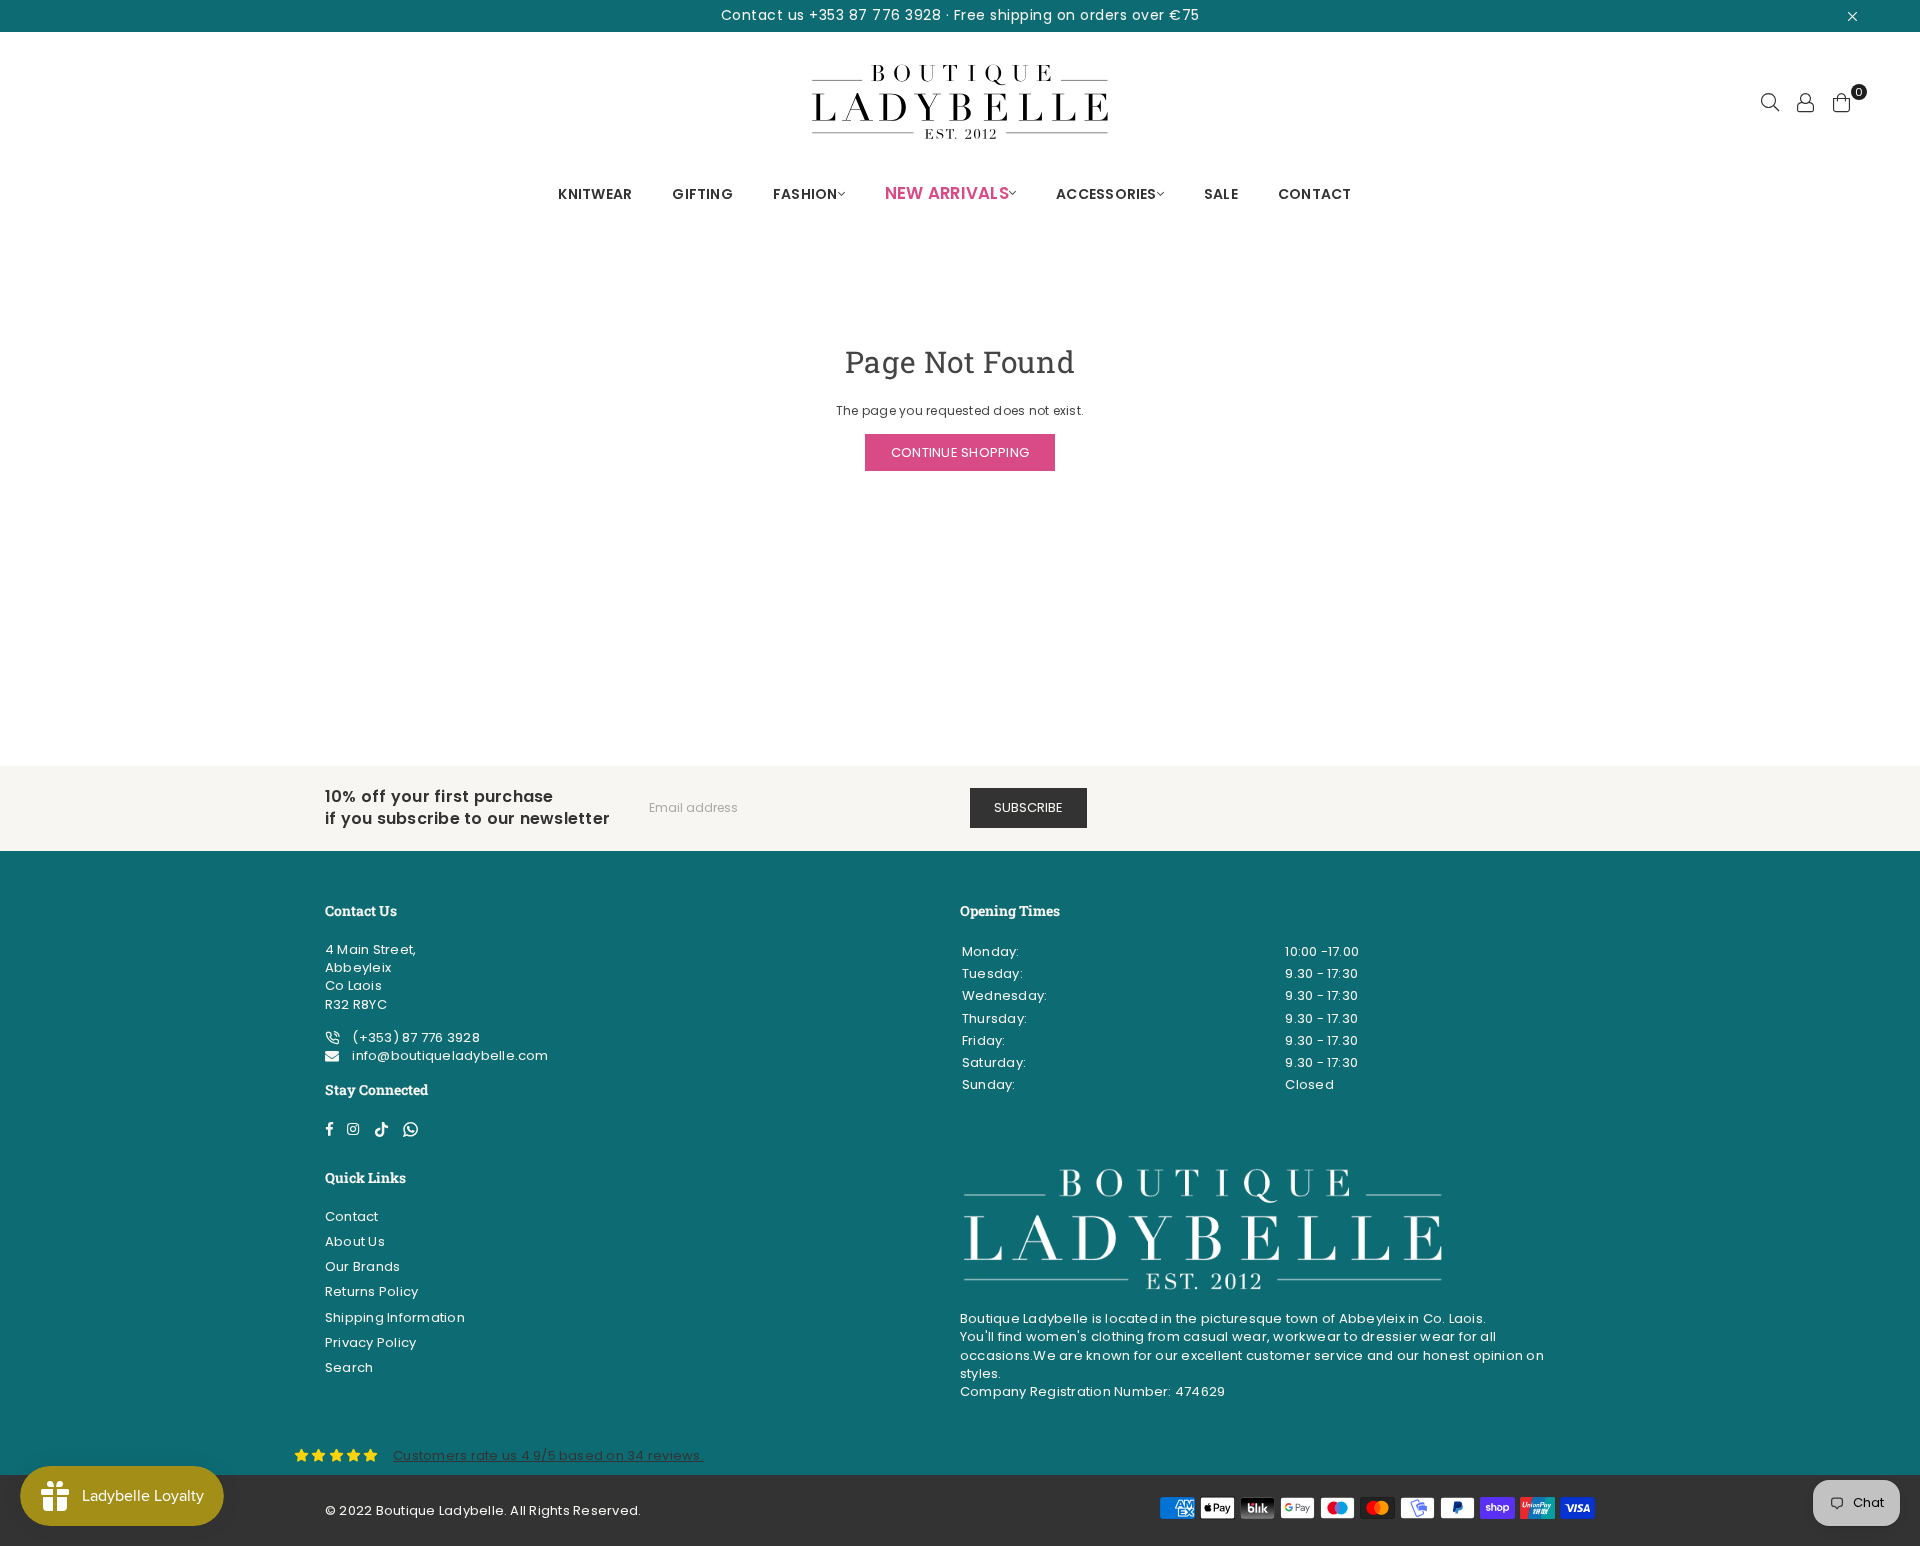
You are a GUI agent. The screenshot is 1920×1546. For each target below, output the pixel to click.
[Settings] (1806, 102)
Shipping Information (395, 1317)
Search (349, 1367)
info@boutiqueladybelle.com (448, 1055)
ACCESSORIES (1106, 194)
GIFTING (702, 194)
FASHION (805, 194)
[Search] (1770, 102)
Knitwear (595, 194)
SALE (1221, 194)
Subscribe (1028, 807)
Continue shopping (960, 452)
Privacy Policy (370, 1342)
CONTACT (1315, 194)
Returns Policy (371, 1291)
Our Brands (362, 1266)
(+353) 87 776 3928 (414, 1037)
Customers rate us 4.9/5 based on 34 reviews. (548, 1455)
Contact (352, 1216)
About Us (355, 1241)
